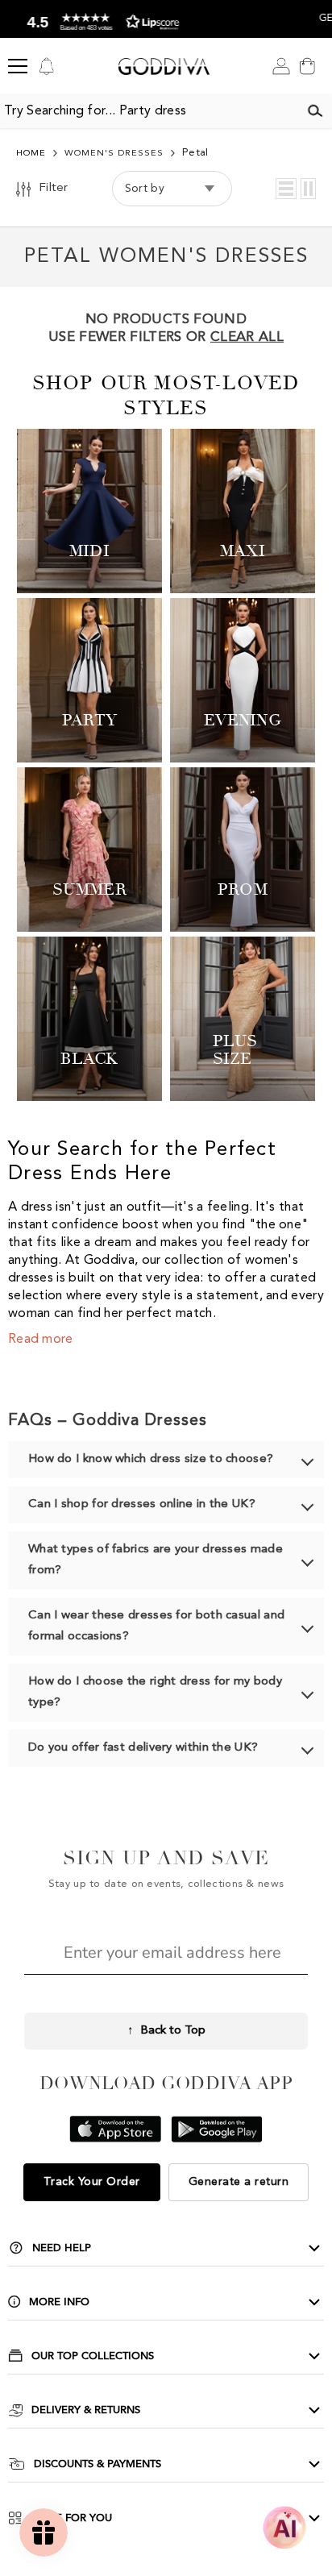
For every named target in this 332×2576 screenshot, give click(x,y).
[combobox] (149, 111)
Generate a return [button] (239, 2182)
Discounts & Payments (98, 2464)
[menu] (18, 66)
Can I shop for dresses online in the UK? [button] (142, 1504)
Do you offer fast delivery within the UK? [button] (143, 1748)
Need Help (62, 2248)
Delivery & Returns (86, 2410)
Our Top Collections (93, 2356)
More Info (59, 2302)
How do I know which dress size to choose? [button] (151, 1459)
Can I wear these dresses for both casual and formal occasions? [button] (156, 1626)
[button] (286, 189)
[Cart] (307, 66)
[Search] (315, 111)
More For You (71, 2518)
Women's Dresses (114, 154)
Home (31, 154)
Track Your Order (92, 2182)
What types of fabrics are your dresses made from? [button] (156, 1560)
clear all (247, 337)
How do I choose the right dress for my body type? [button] (155, 1692)
